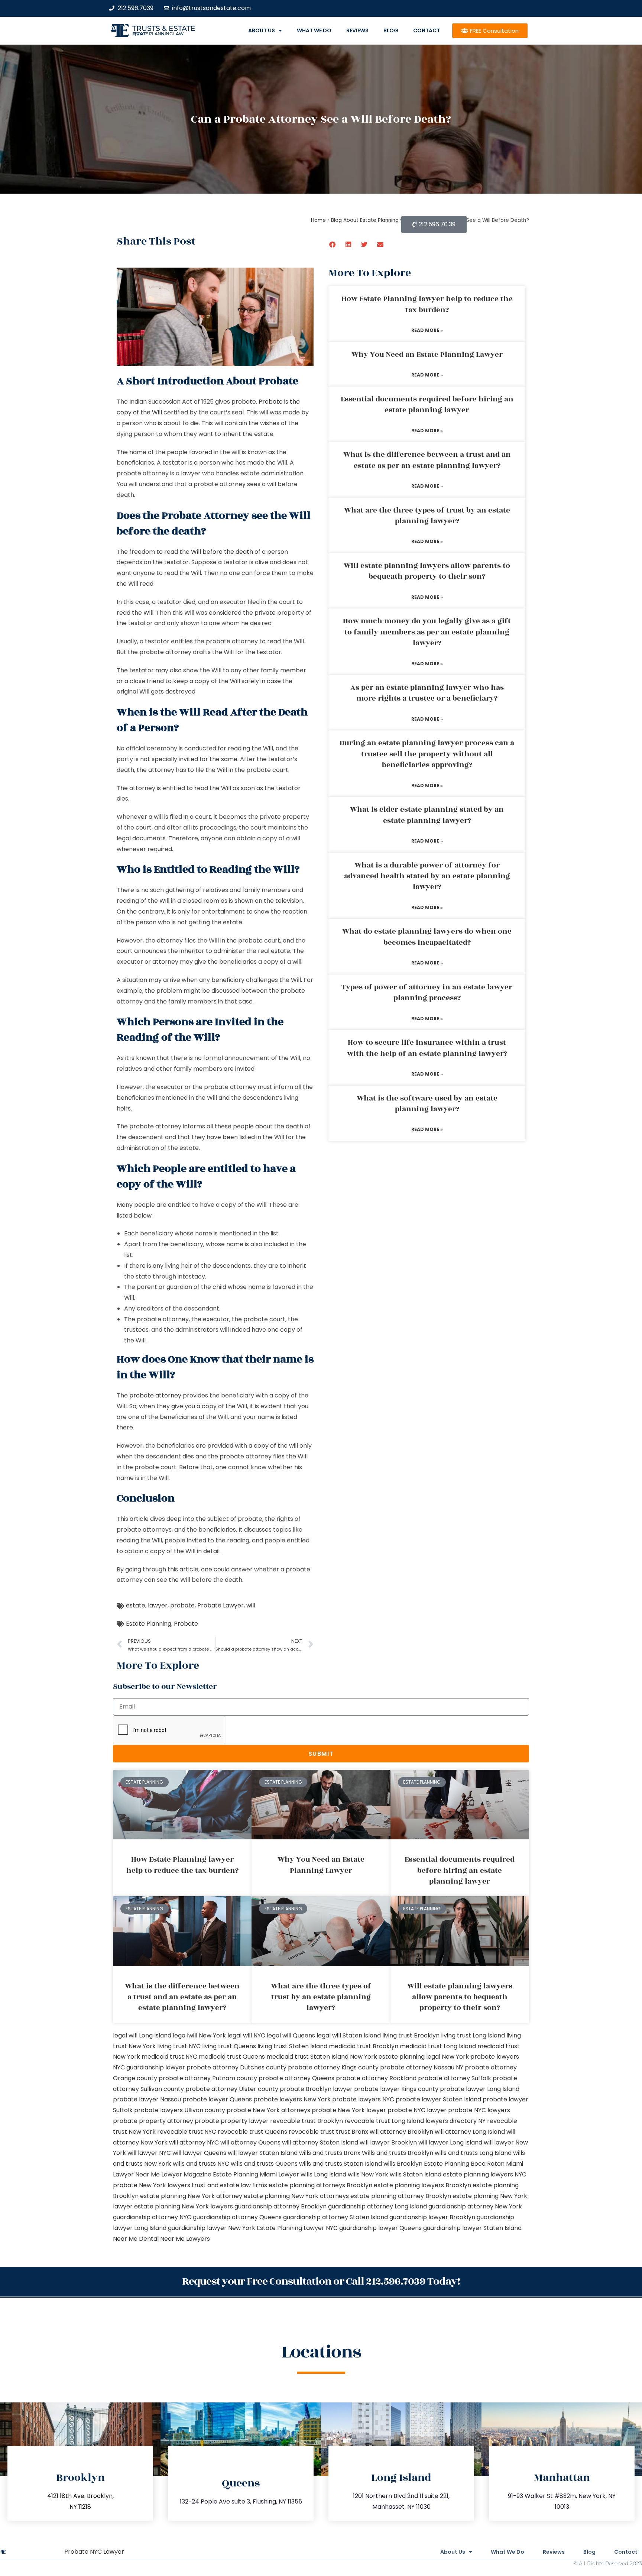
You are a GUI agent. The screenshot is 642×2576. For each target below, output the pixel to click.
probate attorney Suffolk (455, 2078)
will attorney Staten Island (320, 2142)
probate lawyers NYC (363, 2099)
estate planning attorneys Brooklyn (320, 2185)
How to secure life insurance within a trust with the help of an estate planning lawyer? (427, 1048)
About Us (262, 30)
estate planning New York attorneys (296, 2196)
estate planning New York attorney (191, 2196)
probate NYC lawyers (479, 2110)
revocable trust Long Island (384, 2121)
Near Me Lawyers (185, 2239)
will (251, 1605)
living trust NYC (179, 2046)
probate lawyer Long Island (480, 2089)
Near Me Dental (136, 2239)
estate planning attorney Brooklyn (401, 2196)
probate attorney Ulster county (232, 2089)
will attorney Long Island (470, 2132)
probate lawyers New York (292, 2099)
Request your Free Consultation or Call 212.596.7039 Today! (321, 2281)
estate (136, 1605)
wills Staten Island (416, 2174)
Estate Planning (149, 1624)
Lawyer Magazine (186, 2174)
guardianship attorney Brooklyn (281, 2206)
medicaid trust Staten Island (307, 2057)
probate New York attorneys (268, 2110)
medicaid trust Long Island (438, 2046)
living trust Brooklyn (411, 2035)
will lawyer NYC (149, 2153)
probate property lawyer (232, 2121)
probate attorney (155, 1395)
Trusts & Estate (164, 28)
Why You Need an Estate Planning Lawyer (427, 355)
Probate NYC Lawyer (94, 2552)
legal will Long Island (142, 2035)
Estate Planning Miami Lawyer (256, 2174)
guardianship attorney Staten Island (335, 2217)
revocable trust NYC (187, 2132)
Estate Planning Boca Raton (464, 2164)
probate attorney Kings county (333, 2067)
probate (182, 1605)
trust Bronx (352, 2132)
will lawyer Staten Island (263, 2153)
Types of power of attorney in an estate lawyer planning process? (427, 993)
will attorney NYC (194, 2142)
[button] (333, 244)
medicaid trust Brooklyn (364, 2046)
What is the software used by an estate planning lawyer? (427, 1104)
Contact (427, 30)
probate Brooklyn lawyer (316, 2089)
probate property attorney (153, 2121)
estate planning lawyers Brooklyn (422, 2185)
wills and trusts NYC (201, 2164)
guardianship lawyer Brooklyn (432, 2217)
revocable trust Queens (252, 2132)
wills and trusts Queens (264, 2164)
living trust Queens (229, 2046)
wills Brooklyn (403, 2164)
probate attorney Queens (296, 2078)
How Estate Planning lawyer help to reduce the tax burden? (427, 304)
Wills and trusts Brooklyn (398, 2153)
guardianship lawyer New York (212, 2228)
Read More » (427, 330)
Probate (186, 1624)
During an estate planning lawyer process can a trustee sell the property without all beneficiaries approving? (427, 754)
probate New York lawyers (152, 2185)
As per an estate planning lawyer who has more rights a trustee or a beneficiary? (427, 693)
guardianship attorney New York (475, 2206)
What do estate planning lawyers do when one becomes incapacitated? (427, 937)
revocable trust (312, 2132)
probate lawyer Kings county (396, 2089)
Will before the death (222, 552)
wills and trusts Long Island (473, 2153)
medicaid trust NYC (169, 2057)
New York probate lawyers (480, 2057)
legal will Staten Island (349, 2035)
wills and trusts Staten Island (341, 2164)
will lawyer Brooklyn (388, 2142)
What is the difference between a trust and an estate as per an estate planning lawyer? (427, 460)
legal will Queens (291, 2035)
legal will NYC (246, 2035)
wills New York (368, 2174)
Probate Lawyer (221, 1605)
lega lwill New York (199, 2035)
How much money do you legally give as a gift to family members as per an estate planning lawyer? (427, 632)
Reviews (357, 30)
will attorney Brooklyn (401, 2132)
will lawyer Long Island (450, 2142)
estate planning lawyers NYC (485, 2174)
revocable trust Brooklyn (307, 2121)
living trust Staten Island (292, 2046)
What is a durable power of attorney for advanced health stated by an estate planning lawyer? (427, 876)
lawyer (158, 1605)
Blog (391, 30)
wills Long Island (323, 2174)
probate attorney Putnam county (208, 2078)
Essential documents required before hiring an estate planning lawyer (427, 405)
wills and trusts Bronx (330, 2153)
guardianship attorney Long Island (377, 2206)
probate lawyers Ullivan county (180, 2110)
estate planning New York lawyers (184, 2206)
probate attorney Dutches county (236, 2067)
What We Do (314, 30)
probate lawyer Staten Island (438, 2099)
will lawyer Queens (199, 2153)
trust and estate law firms (229, 2185)
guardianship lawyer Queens (380, 2228)
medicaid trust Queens (232, 2057)
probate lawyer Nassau (147, 2099)
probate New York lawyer (349, 2110)
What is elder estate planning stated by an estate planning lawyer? (427, 815)
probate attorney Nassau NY (422, 2067)
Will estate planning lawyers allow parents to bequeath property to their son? (427, 571)
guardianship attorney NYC (152, 2217)
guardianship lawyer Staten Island (472, 2228)
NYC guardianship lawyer (149, 2067)
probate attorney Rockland (376, 2078)
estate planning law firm (158, 34)
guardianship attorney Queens (237, 2217)
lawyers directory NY (456, 2121)
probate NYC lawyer (417, 2110)
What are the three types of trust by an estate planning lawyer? (427, 516)
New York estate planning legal (395, 2057)
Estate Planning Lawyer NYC (297, 2228)
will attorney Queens (250, 2142)
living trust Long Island (473, 2035)
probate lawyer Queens (217, 2099)
